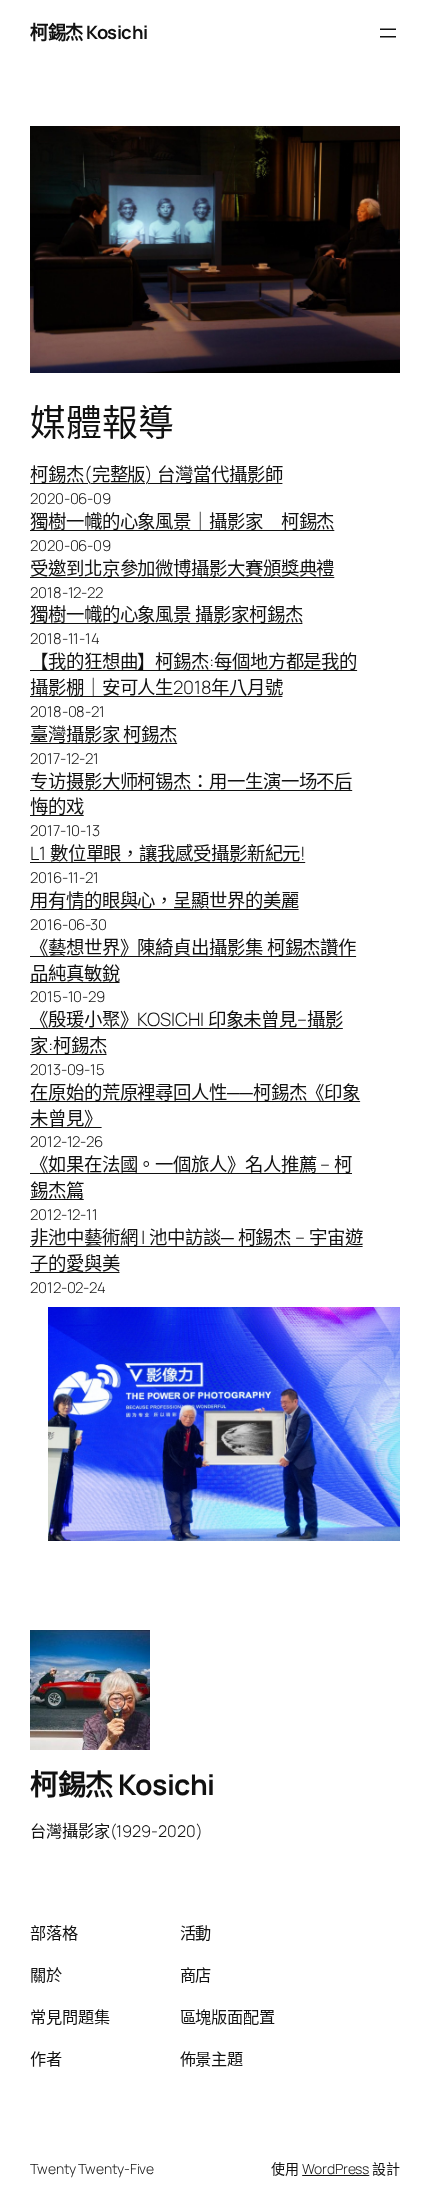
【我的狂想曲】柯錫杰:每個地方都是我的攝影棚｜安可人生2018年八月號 (193, 674)
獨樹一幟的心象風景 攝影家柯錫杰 (166, 614)
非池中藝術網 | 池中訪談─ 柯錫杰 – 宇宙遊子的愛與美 (196, 1250)
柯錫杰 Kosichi (89, 32)
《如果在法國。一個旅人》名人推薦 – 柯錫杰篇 (191, 1177)
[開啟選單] (388, 33)
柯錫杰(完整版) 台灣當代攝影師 (156, 474)
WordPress (335, 2168)
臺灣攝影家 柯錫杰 (103, 734)
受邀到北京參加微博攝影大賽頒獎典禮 (182, 568)
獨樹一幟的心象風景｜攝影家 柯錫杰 (182, 521)
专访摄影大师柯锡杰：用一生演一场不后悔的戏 (191, 794)
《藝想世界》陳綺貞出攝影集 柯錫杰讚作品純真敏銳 (193, 960)
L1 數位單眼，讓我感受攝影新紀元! (167, 853)
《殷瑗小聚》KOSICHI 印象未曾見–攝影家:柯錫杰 (186, 1032)
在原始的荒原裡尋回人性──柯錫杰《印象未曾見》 (195, 1105)
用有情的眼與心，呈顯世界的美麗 (164, 900)
